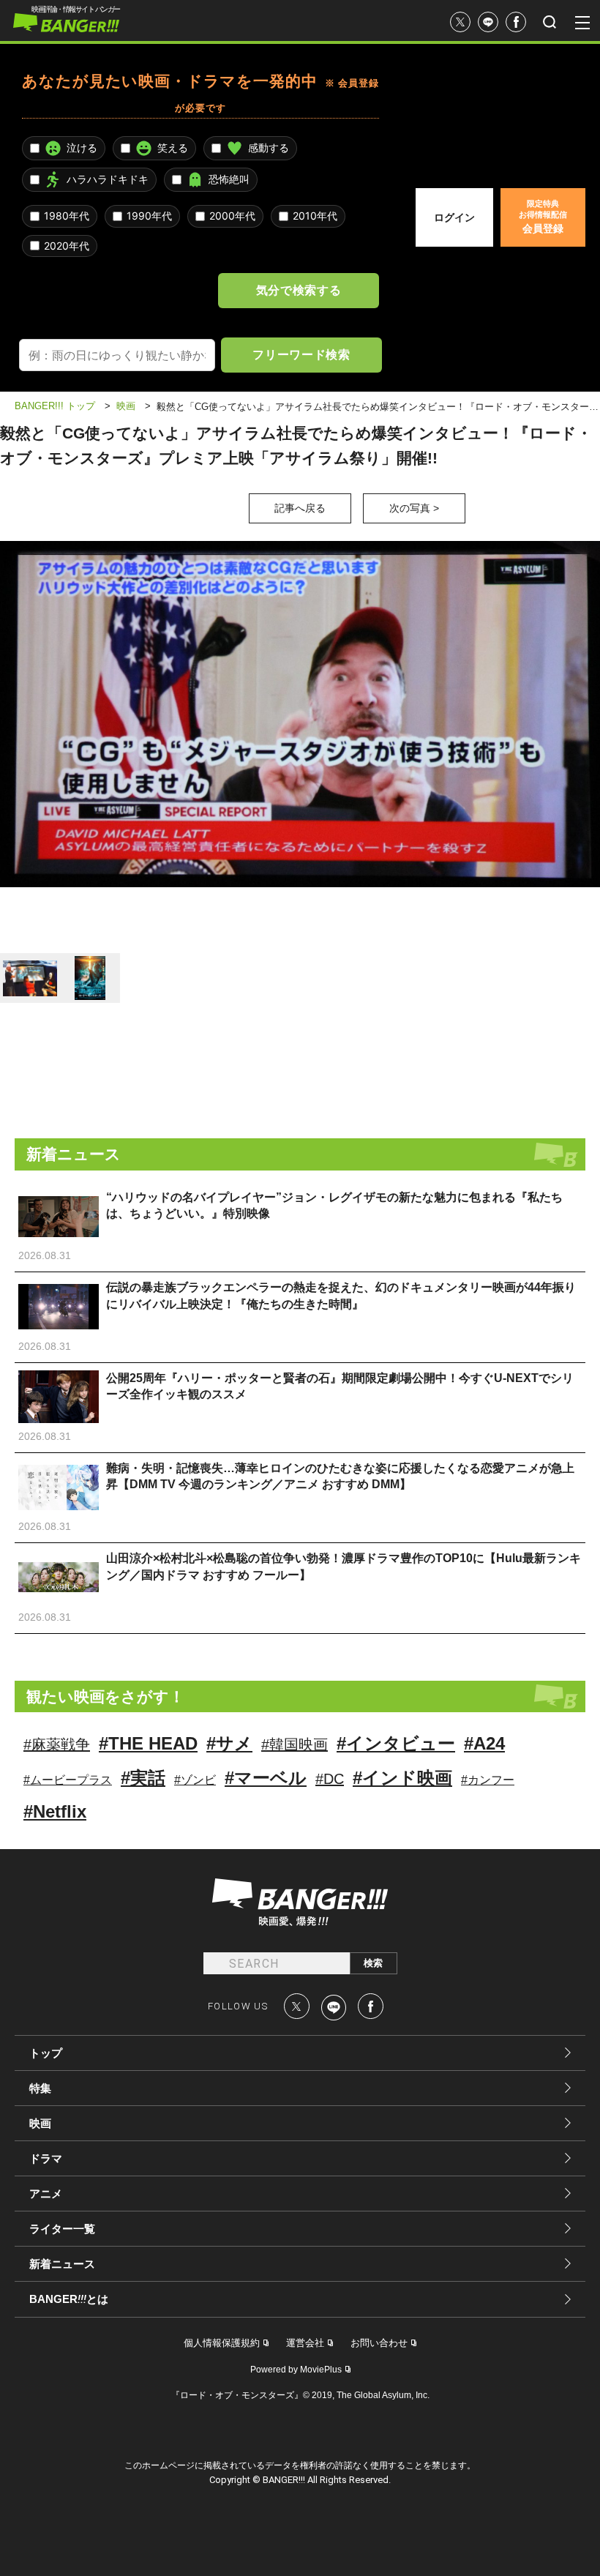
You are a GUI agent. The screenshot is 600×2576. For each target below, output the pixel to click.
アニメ (46, 2194)
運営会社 (305, 2343)
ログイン (454, 217)
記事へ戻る (300, 508)
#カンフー (488, 1780)
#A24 (484, 1743)
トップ (46, 2053)
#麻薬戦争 (57, 1744)
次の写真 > (414, 508)
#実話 (143, 1778)
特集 (40, 2088)
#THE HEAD (148, 1743)
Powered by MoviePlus (296, 2370)
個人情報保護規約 (222, 2343)
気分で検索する (299, 290)
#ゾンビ (195, 1780)
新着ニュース (62, 2264)
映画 (40, 2123)
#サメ (229, 1743)
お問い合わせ (379, 2343)
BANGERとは (69, 2299)
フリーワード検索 (301, 354)
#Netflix (55, 1811)
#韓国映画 (295, 1744)
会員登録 (543, 217)
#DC (330, 1779)
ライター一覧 (62, 2229)
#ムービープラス (68, 1780)
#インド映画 (402, 1778)
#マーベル (266, 1778)
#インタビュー (396, 1743)
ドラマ (46, 2158)
